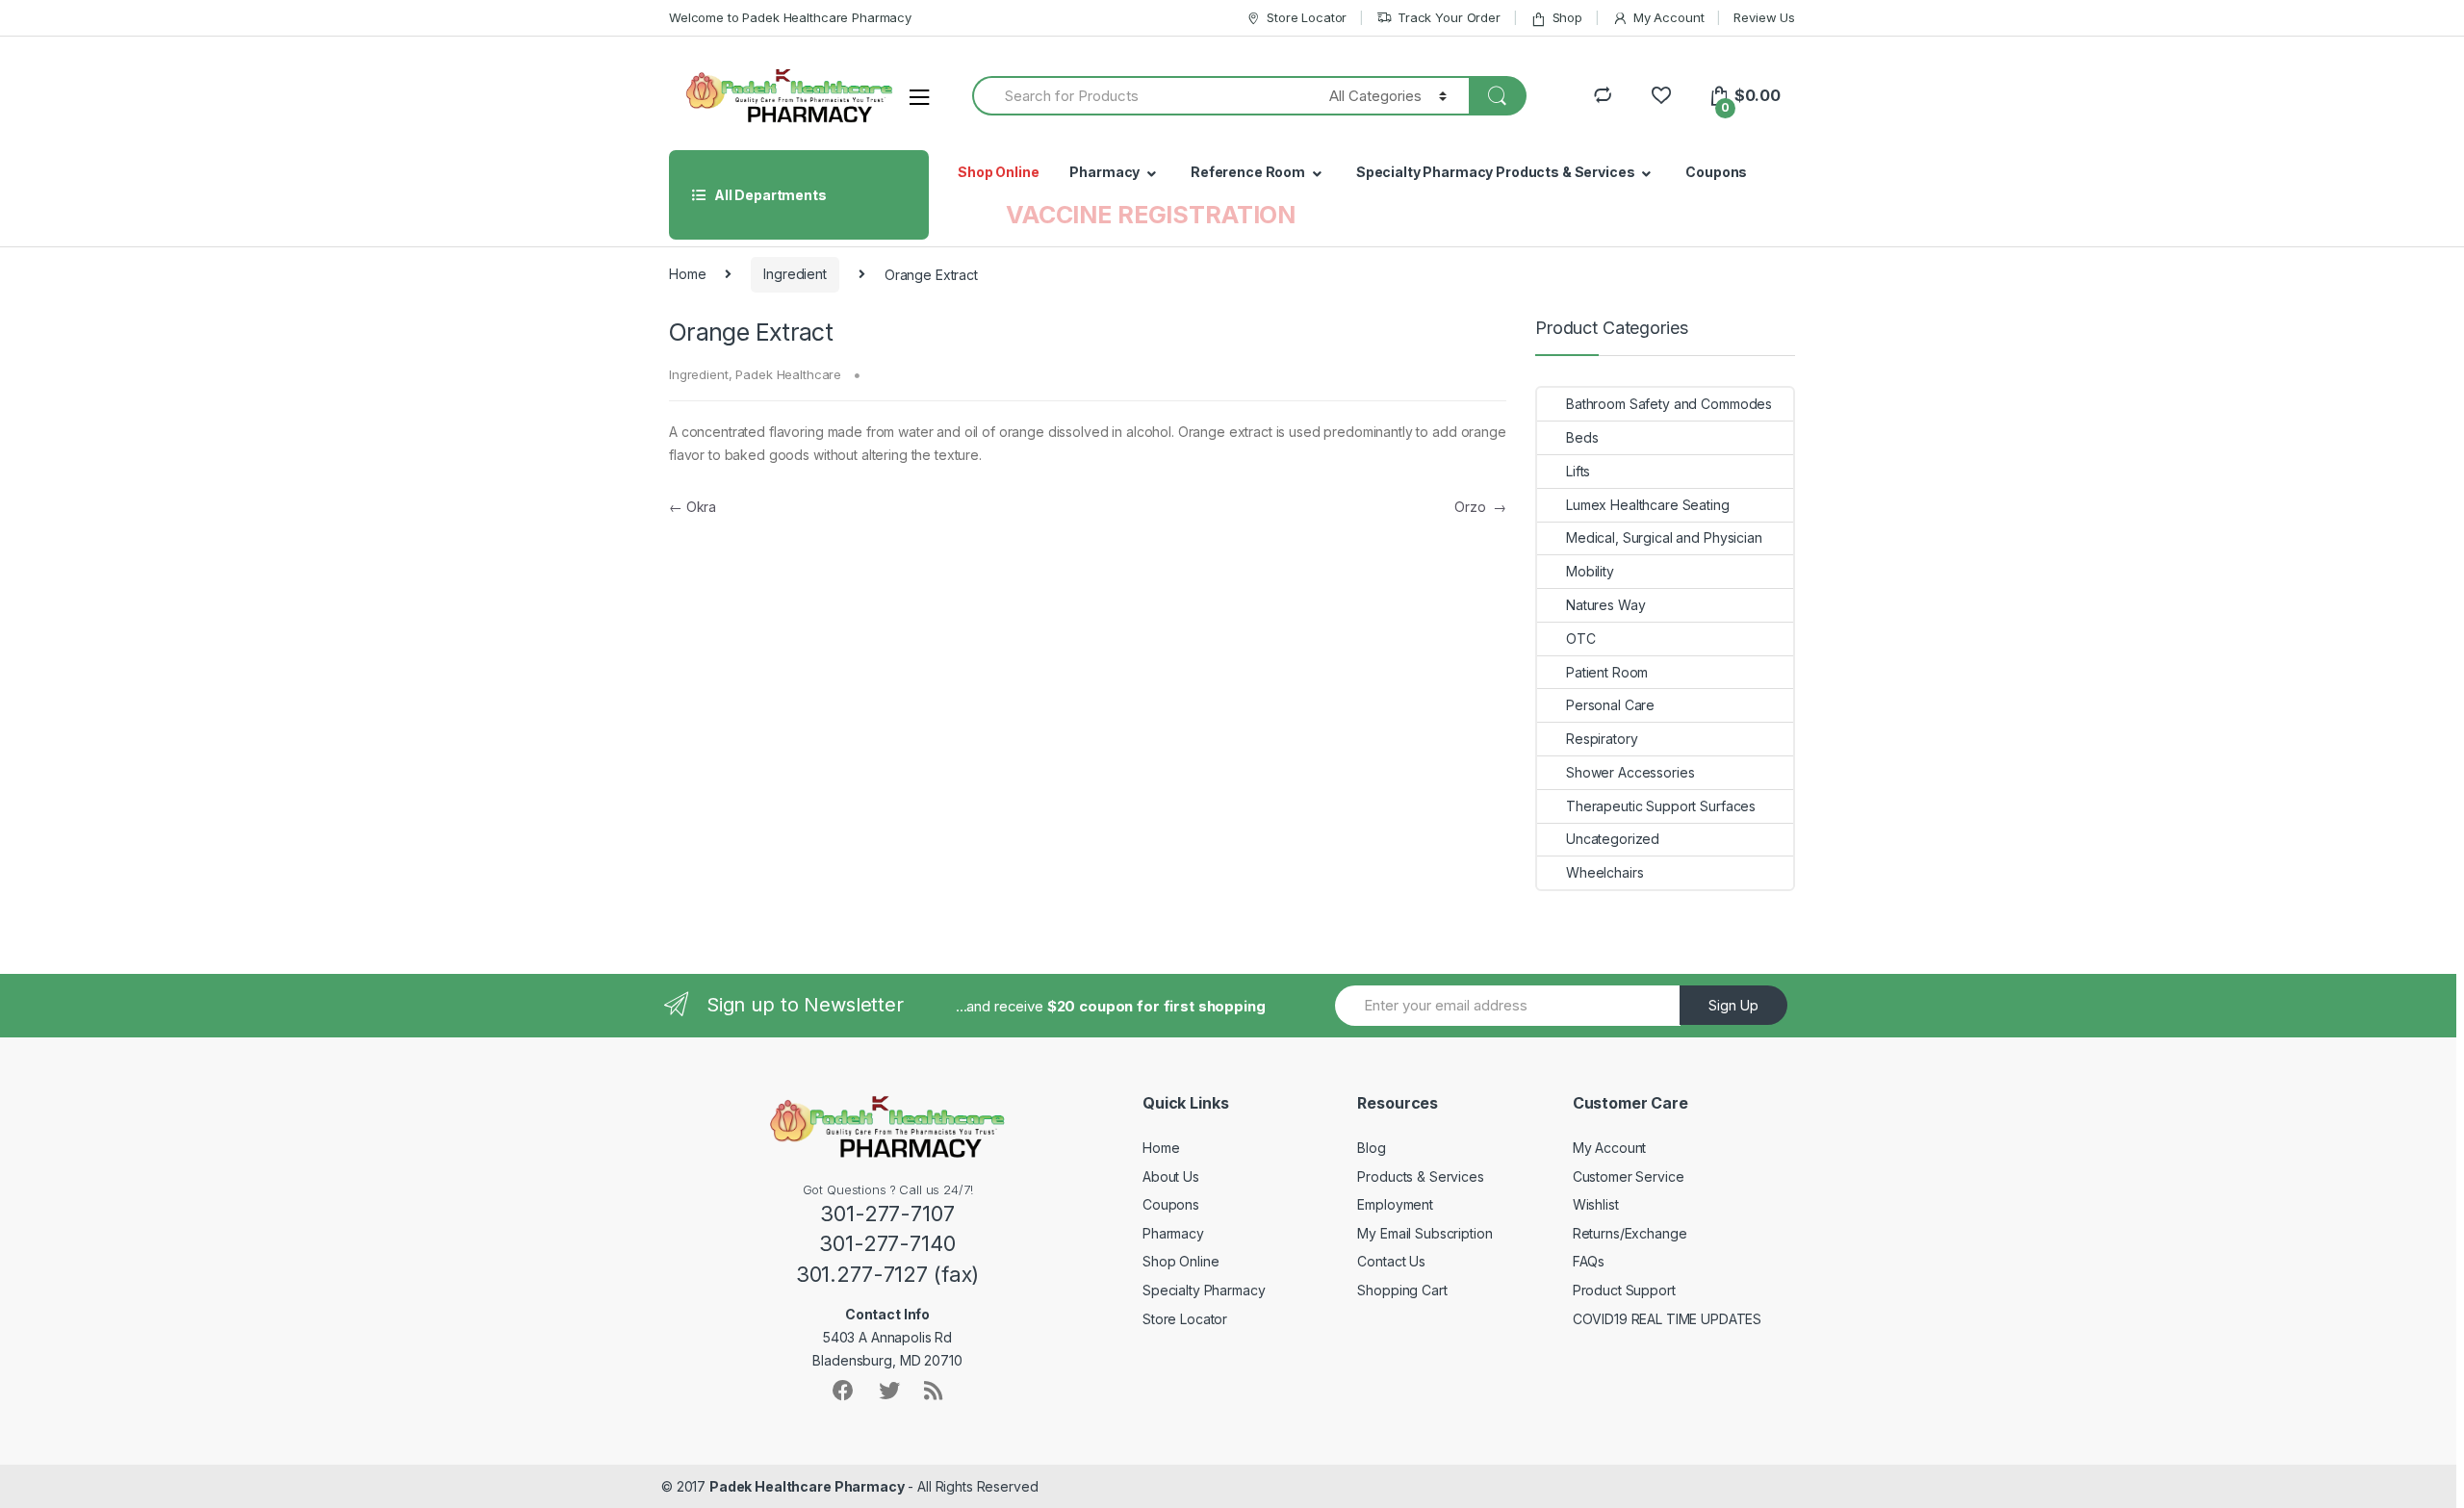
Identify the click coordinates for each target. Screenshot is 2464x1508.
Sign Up (1733, 1005)
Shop (1567, 17)
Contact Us (1391, 1261)
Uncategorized (1613, 839)
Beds (1582, 437)
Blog (1371, 1148)
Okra (693, 507)
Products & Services (1420, 1176)
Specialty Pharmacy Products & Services (1496, 172)
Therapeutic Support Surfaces (1661, 806)
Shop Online (998, 172)
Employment (1395, 1204)
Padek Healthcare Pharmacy (807, 1486)
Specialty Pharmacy (1204, 1290)
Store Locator (1307, 17)
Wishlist (1596, 1204)
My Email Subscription (1424, 1233)
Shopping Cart (1402, 1290)
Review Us (1764, 17)
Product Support (1624, 1290)
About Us (1171, 1176)
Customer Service (1629, 1176)
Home (687, 274)
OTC (1581, 639)
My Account (1668, 17)
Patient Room (1607, 672)
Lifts (1578, 471)
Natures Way (1605, 605)
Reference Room (1248, 172)
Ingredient (795, 274)
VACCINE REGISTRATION (1151, 215)
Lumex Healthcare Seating (1648, 505)
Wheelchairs (1604, 872)
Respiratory (1602, 739)
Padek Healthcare (788, 374)
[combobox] (1140, 96)
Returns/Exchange (1630, 1233)
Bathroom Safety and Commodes (1669, 404)
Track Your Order (1449, 17)
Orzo (1480, 507)
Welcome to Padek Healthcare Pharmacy (790, 17)
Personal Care (1610, 705)
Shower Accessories (1630, 772)
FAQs (1589, 1261)
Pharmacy (1104, 172)
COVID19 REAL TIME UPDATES (1668, 1319)
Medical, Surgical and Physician (1664, 537)
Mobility (1590, 571)
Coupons (1716, 172)
